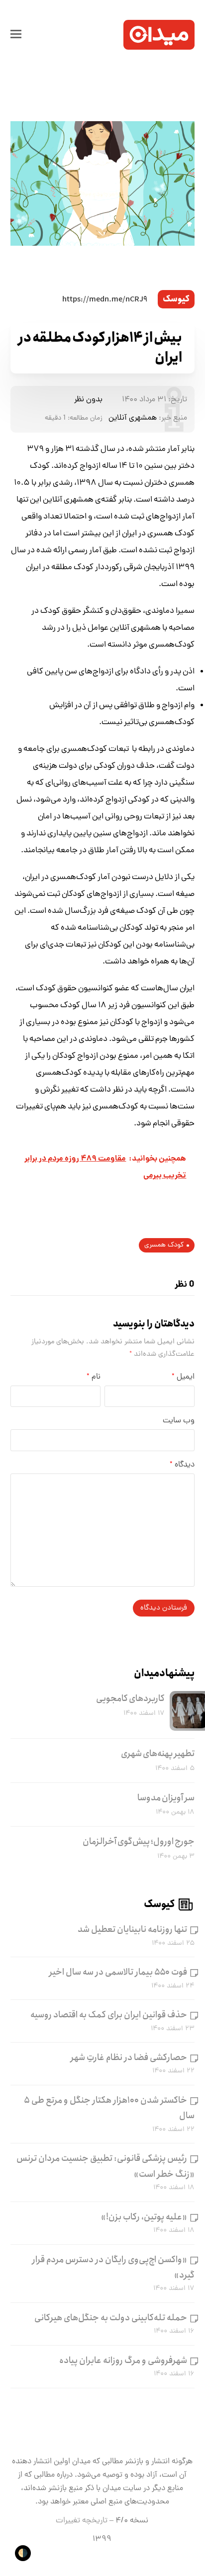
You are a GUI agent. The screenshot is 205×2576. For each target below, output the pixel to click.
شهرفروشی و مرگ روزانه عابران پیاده (123, 2360)
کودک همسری (164, 1245)
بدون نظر (88, 400)
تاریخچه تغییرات (82, 2521)
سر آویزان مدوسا (166, 1798)
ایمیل (183, 1377)
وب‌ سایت (179, 1421)
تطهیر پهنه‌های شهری (158, 1754)
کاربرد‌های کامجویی (130, 1698)
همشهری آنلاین (133, 418)
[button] (16, 35)
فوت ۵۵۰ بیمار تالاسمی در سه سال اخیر (118, 1972)
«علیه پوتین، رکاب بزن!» (144, 2217)
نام (94, 1377)
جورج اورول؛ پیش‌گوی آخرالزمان (139, 1841)
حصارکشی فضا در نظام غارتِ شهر (129, 2058)
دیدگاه (182, 1465)
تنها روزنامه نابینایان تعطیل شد (132, 1929)
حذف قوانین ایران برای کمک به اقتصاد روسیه (109, 2015)
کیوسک (176, 299)
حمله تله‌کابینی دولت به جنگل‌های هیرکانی (111, 2318)
